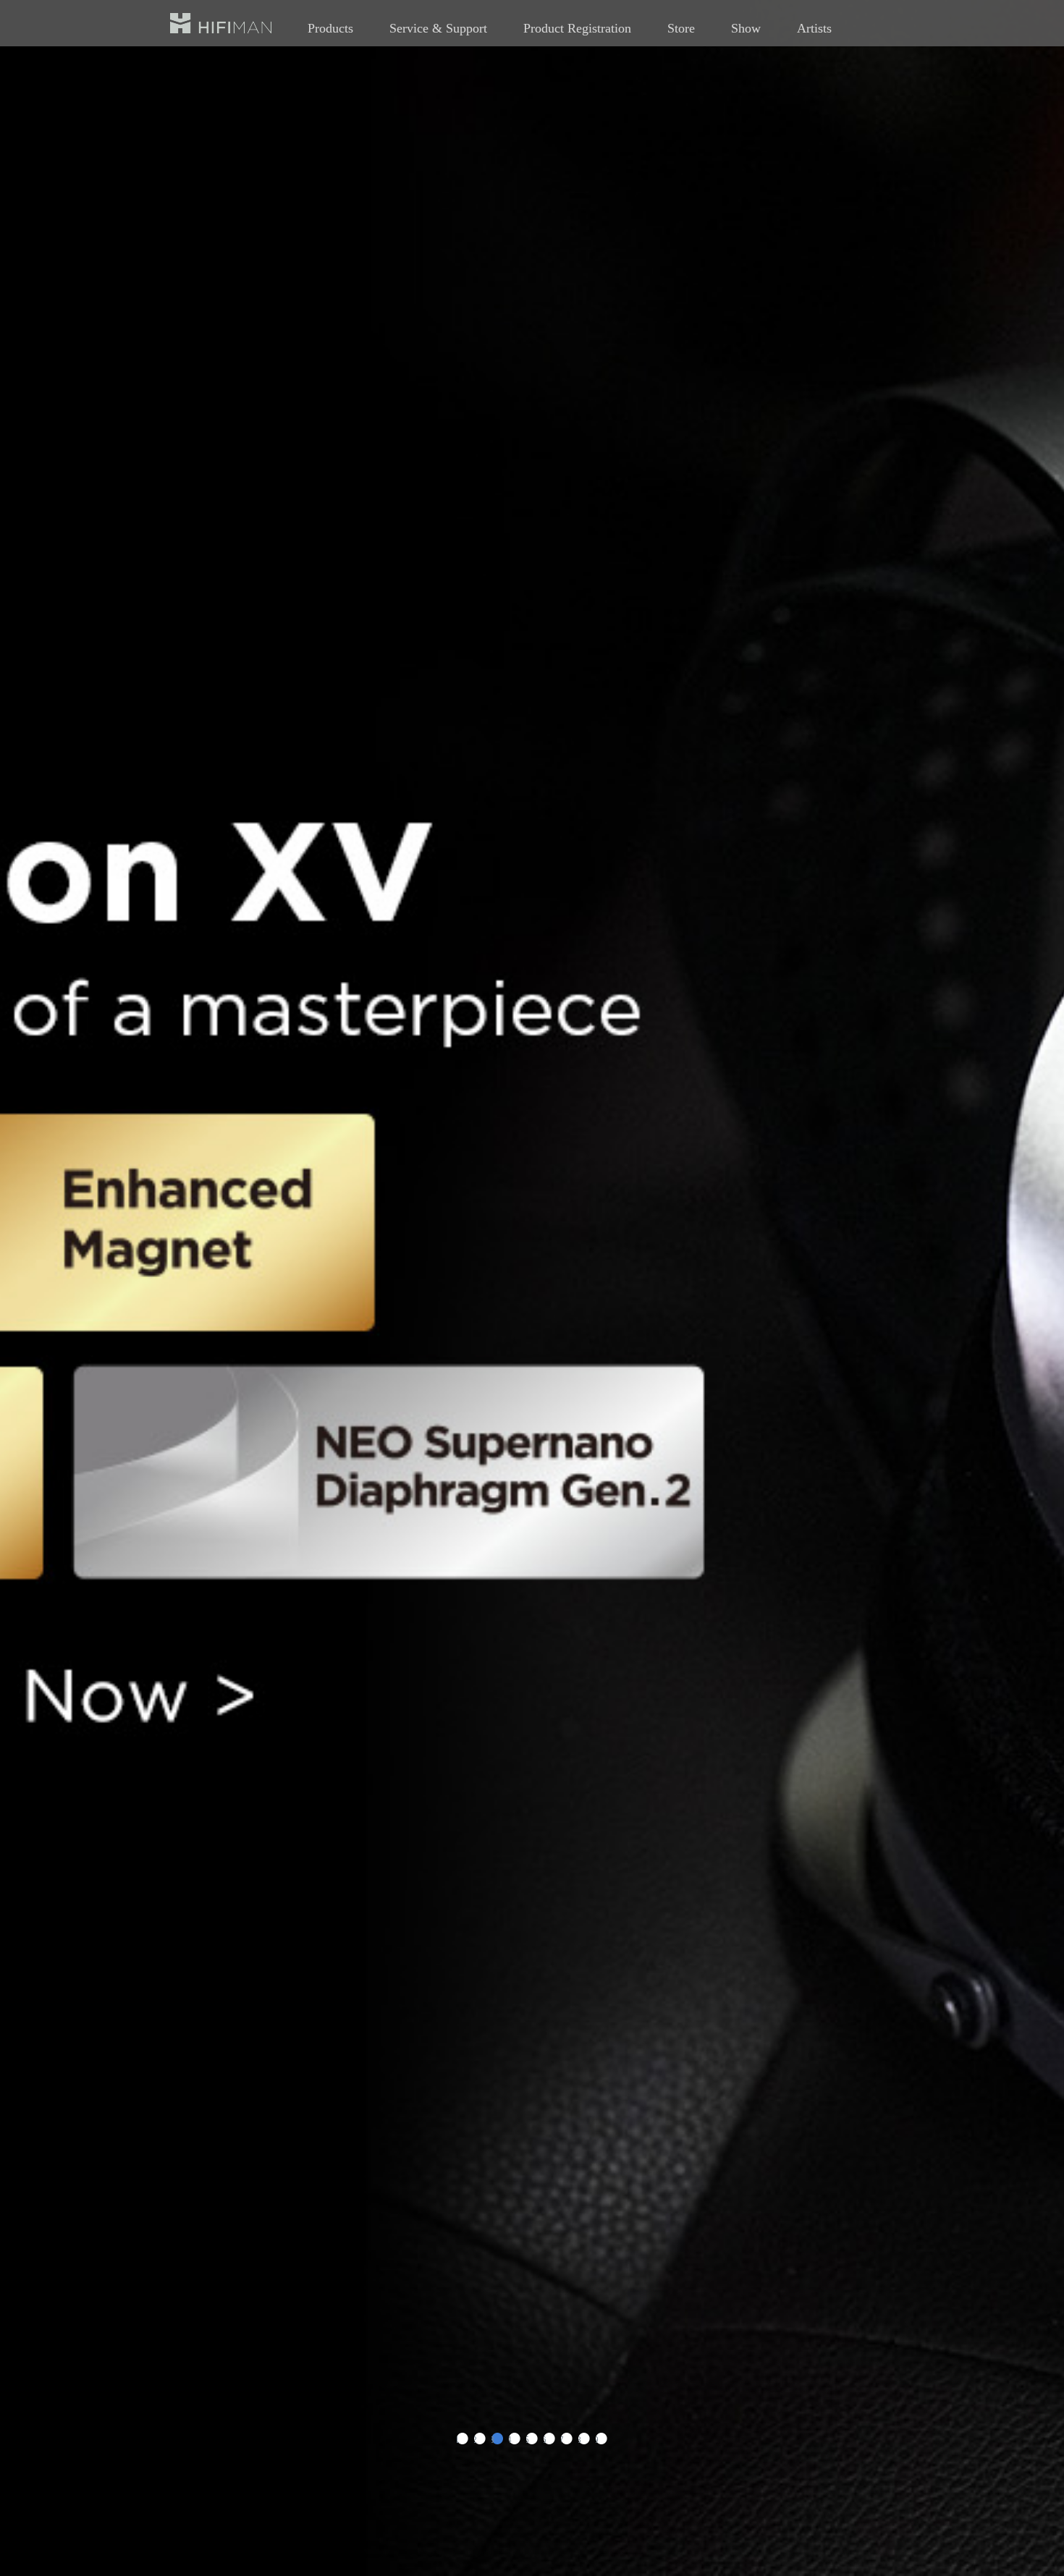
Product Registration (577, 28)
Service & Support (438, 28)
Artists (814, 28)
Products (330, 28)
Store (681, 28)
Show (746, 28)
